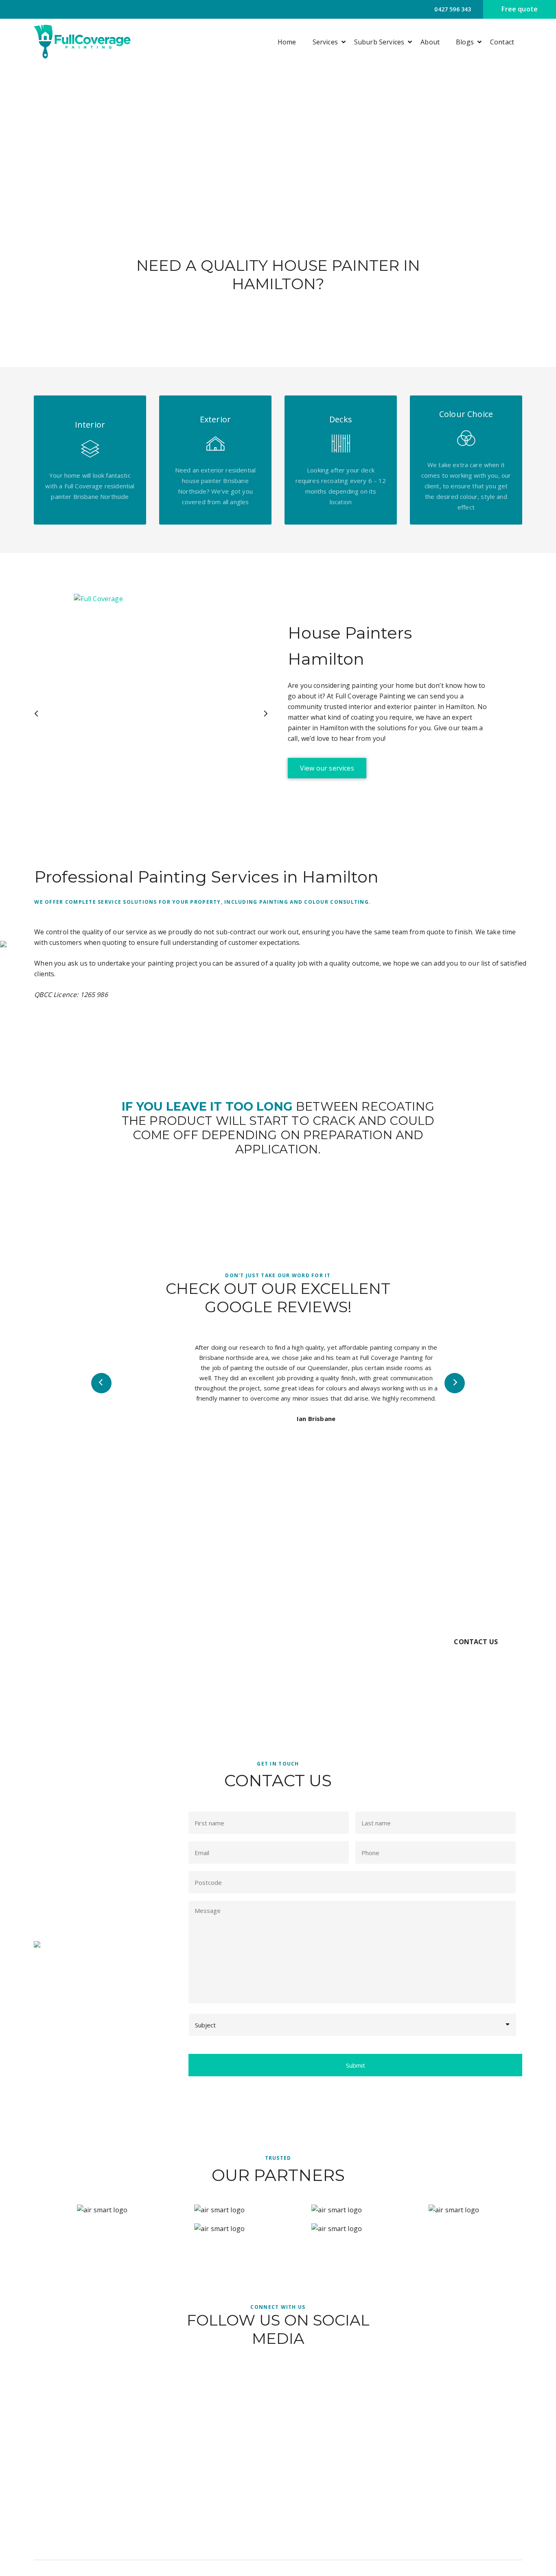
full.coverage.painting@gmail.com (475, 2486)
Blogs (465, 42)
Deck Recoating (326, 2515)
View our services (327, 768)
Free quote (520, 9)
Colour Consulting (329, 2530)
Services (325, 42)
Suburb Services (379, 42)
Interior (315, 2501)
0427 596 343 (452, 9)
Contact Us (476, 1642)
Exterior (316, 2486)
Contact (502, 42)
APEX (467, 2568)
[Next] (265, 714)
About (430, 42)
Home (287, 42)
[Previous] (37, 714)
